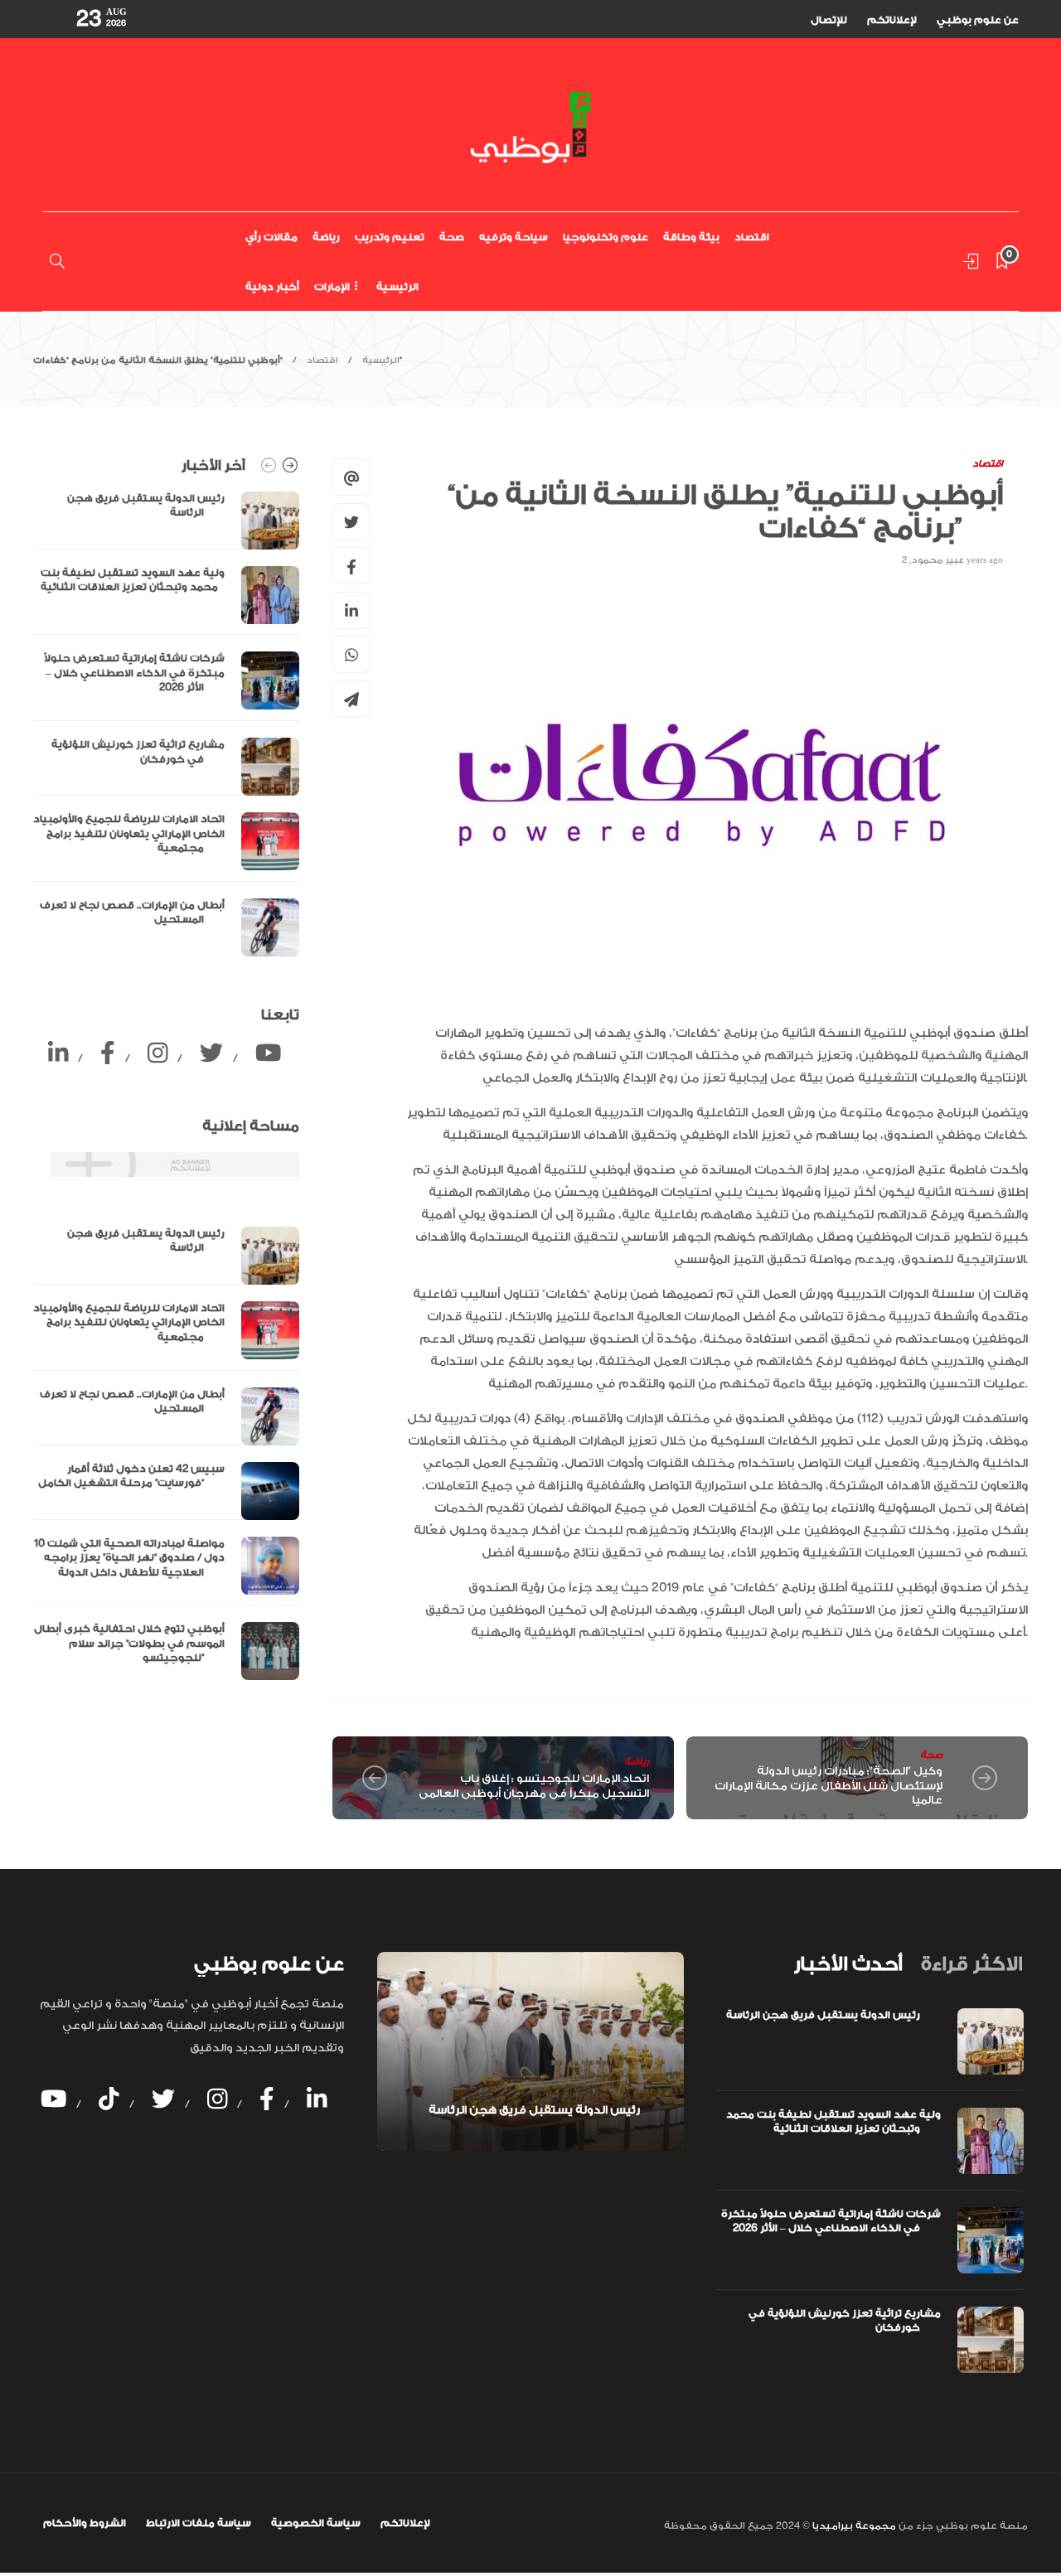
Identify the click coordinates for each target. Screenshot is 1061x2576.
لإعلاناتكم (892, 20)
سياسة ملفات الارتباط (199, 2523)
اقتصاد (752, 237)
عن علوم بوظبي (978, 20)
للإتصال (829, 20)
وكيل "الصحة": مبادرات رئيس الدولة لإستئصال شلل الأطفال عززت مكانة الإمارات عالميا (828, 1785)
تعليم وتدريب (390, 237)
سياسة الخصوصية (316, 2523)
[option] (166, 724)
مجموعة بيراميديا (853, 2526)
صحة (452, 237)
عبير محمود (938, 560)
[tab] (848, 1964)
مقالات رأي (271, 237)
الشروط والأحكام (85, 2523)
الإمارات (332, 287)
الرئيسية (397, 287)
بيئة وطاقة (691, 237)
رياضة (326, 237)
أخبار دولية (272, 287)
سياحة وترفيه (514, 237)
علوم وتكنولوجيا (606, 237)
